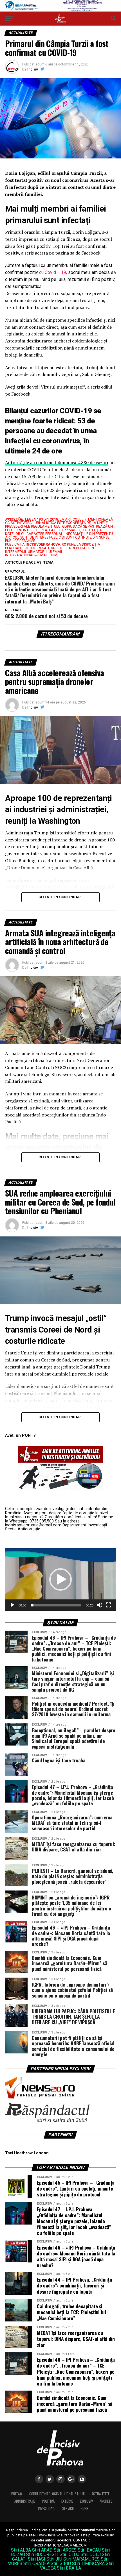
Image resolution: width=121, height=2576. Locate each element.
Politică (48, 2501)
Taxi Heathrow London (27, 2153)
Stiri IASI (37, 2559)
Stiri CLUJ (70, 2555)
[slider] (56, 1605)
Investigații (47, 2508)
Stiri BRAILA (69, 2568)
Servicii (68, 2508)
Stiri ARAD (42, 2550)
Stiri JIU (54, 2559)
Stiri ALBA (21, 2550)
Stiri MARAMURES (81, 2559)
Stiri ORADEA (36, 2563)
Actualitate (100, 2494)
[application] (60, 1579)
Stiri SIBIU (61, 2563)
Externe (67, 2501)
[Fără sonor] (100, 1605)
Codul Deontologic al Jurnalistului (57, 2494)
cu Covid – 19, (53, 272)
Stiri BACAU (89, 2550)
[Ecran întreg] (109, 1605)
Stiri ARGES (65, 2550)
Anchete (106, 2501)
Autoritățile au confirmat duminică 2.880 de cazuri (57, 462)
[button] (60, 1579)
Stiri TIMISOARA (88, 2563)
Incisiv (33, 69)
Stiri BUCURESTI (42, 2555)
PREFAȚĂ (17, 2494)
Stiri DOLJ (91, 2555)
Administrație (25, 2501)
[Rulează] (12, 1605)
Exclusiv (86, 2501)
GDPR (84, 2508)
